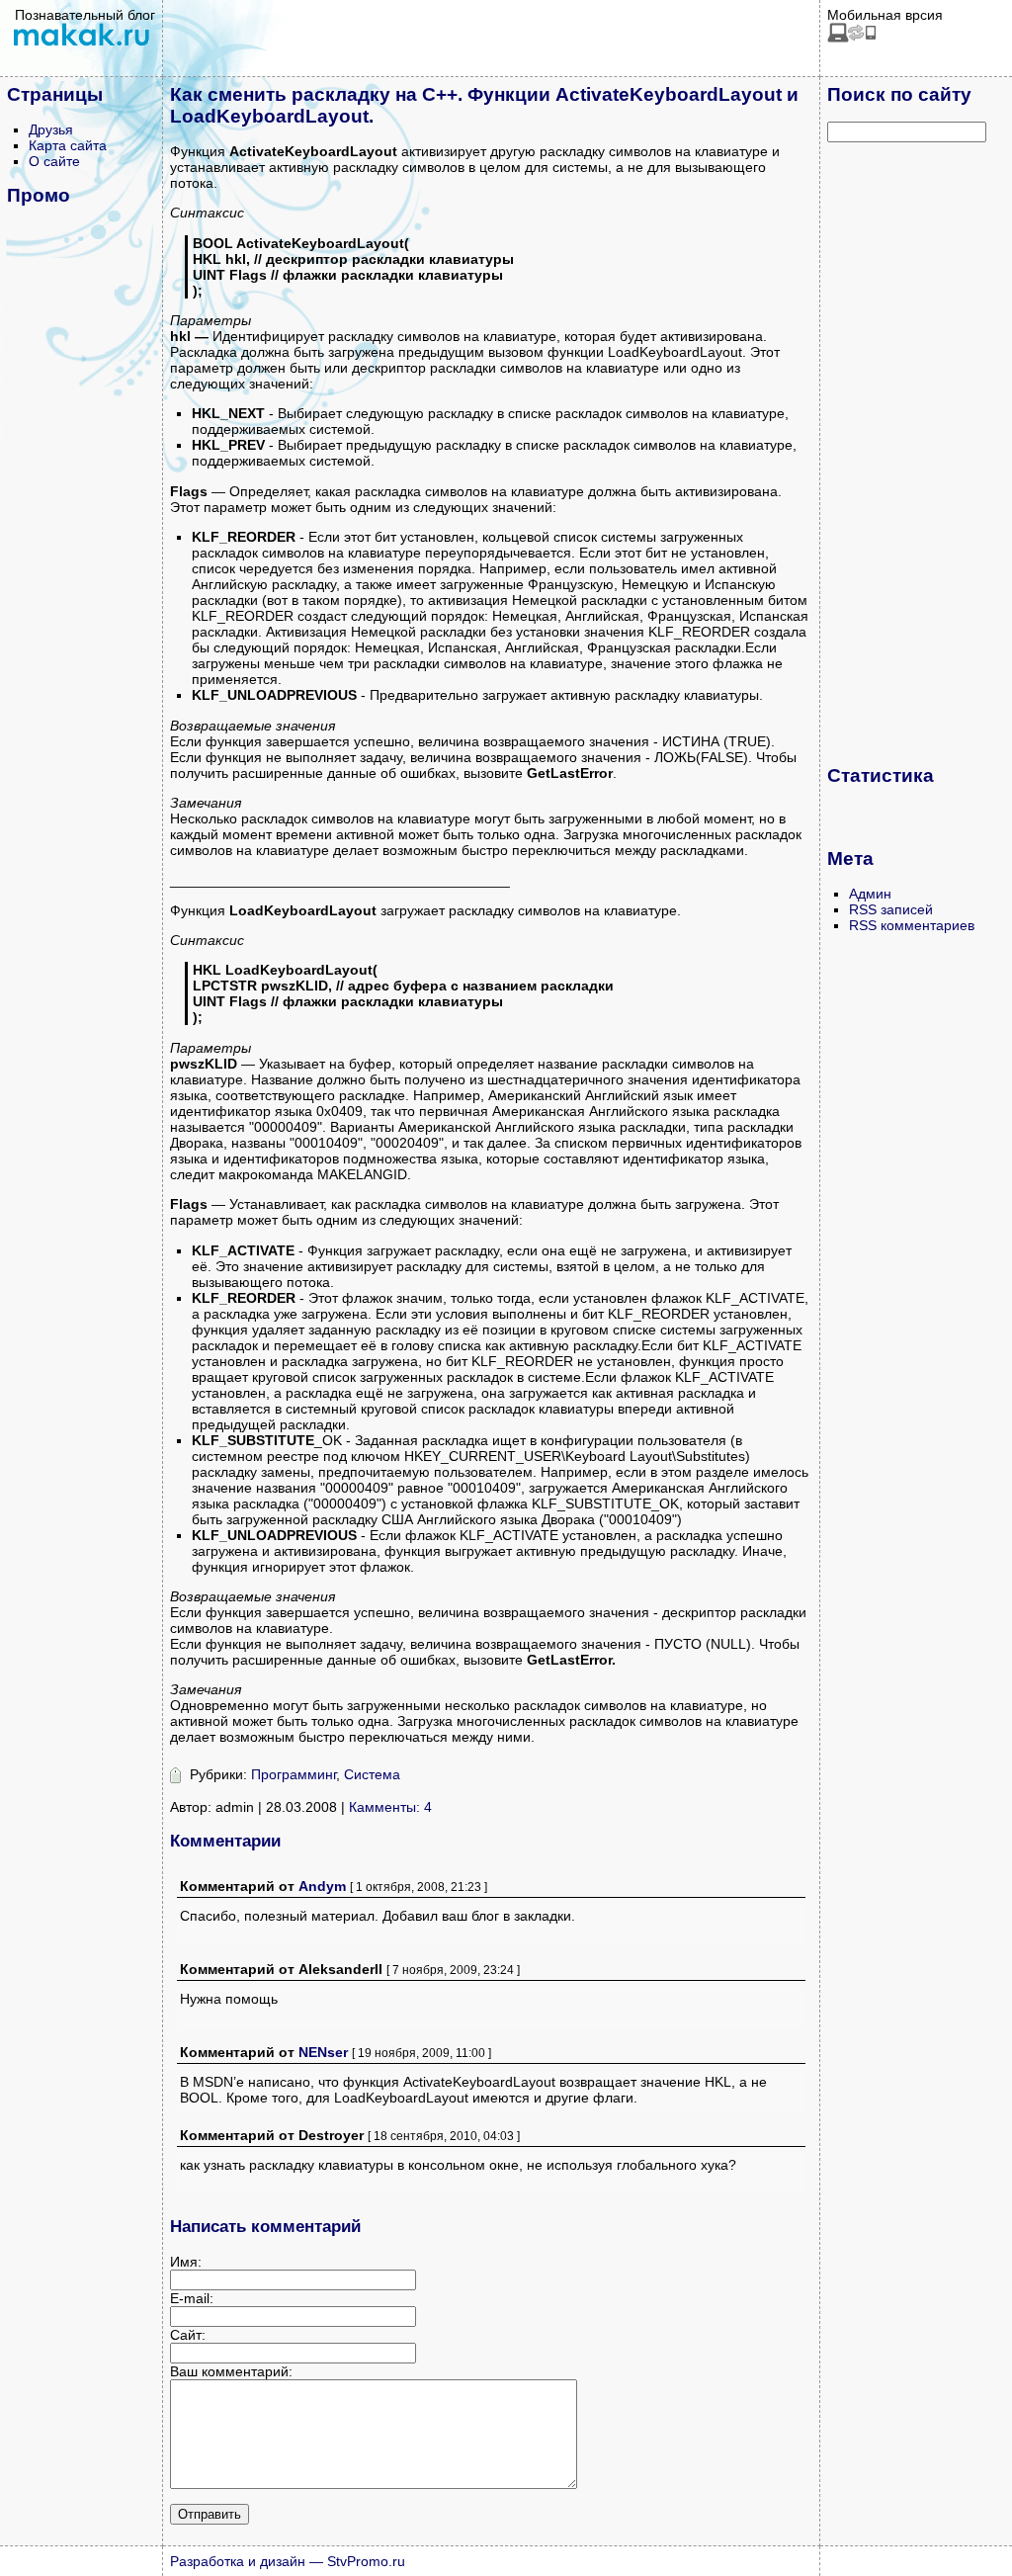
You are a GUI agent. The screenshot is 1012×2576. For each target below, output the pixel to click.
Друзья (51, 129)
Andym (322, 1886)
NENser (323, 2052)
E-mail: (192, 2298)
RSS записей (891, 909)
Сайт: (188, 2335)
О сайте (54, 161)
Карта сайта (68, 145)
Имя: (186, 2262)
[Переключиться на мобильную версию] (852, 38)
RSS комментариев (912, 925)
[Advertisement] (906, 453)
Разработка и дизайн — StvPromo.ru (288, 2561)
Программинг (294, 1774)
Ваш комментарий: (231, 2371)
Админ (870, 894)
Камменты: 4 (390, 1807)
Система (372, 1774)
